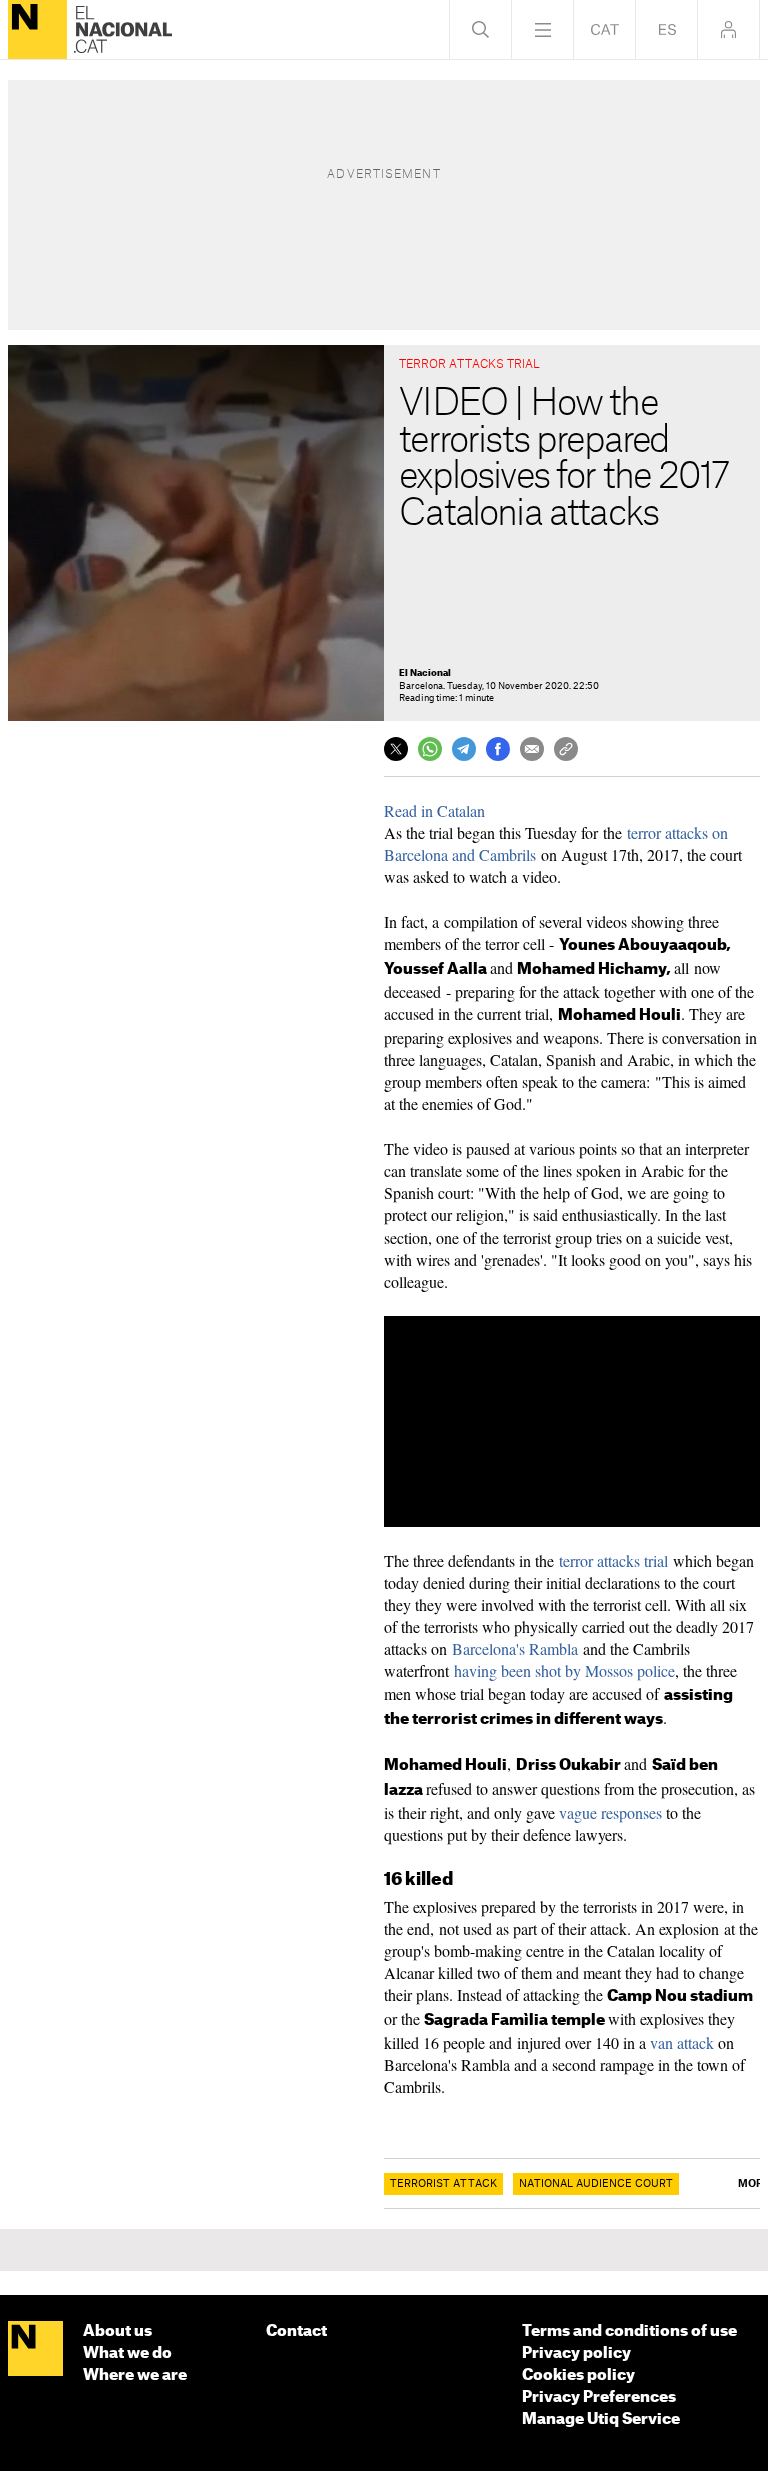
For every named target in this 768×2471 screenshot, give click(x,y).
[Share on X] (396, 749)
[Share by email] (532, 749)
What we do (127, 2353)
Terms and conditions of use (629, 2331)
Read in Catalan (434, 810)
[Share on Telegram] (464, 749)
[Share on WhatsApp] (430, 749)
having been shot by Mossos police (564, 1670)
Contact (296, 2331)
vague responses (610, 1812)
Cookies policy (578, 2375)
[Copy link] (566, 749)
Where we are (135, 2375)
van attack (684, 2042)
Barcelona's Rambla (515, 1648)
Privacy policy (576, 2353)
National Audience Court (596, 2184)
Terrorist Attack (443, 2184)
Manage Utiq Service (601, 2419)
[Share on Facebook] (498, 749)
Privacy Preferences (599, 2397)
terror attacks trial (613, 1560)
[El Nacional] (37, 29)
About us (117, 2331)
